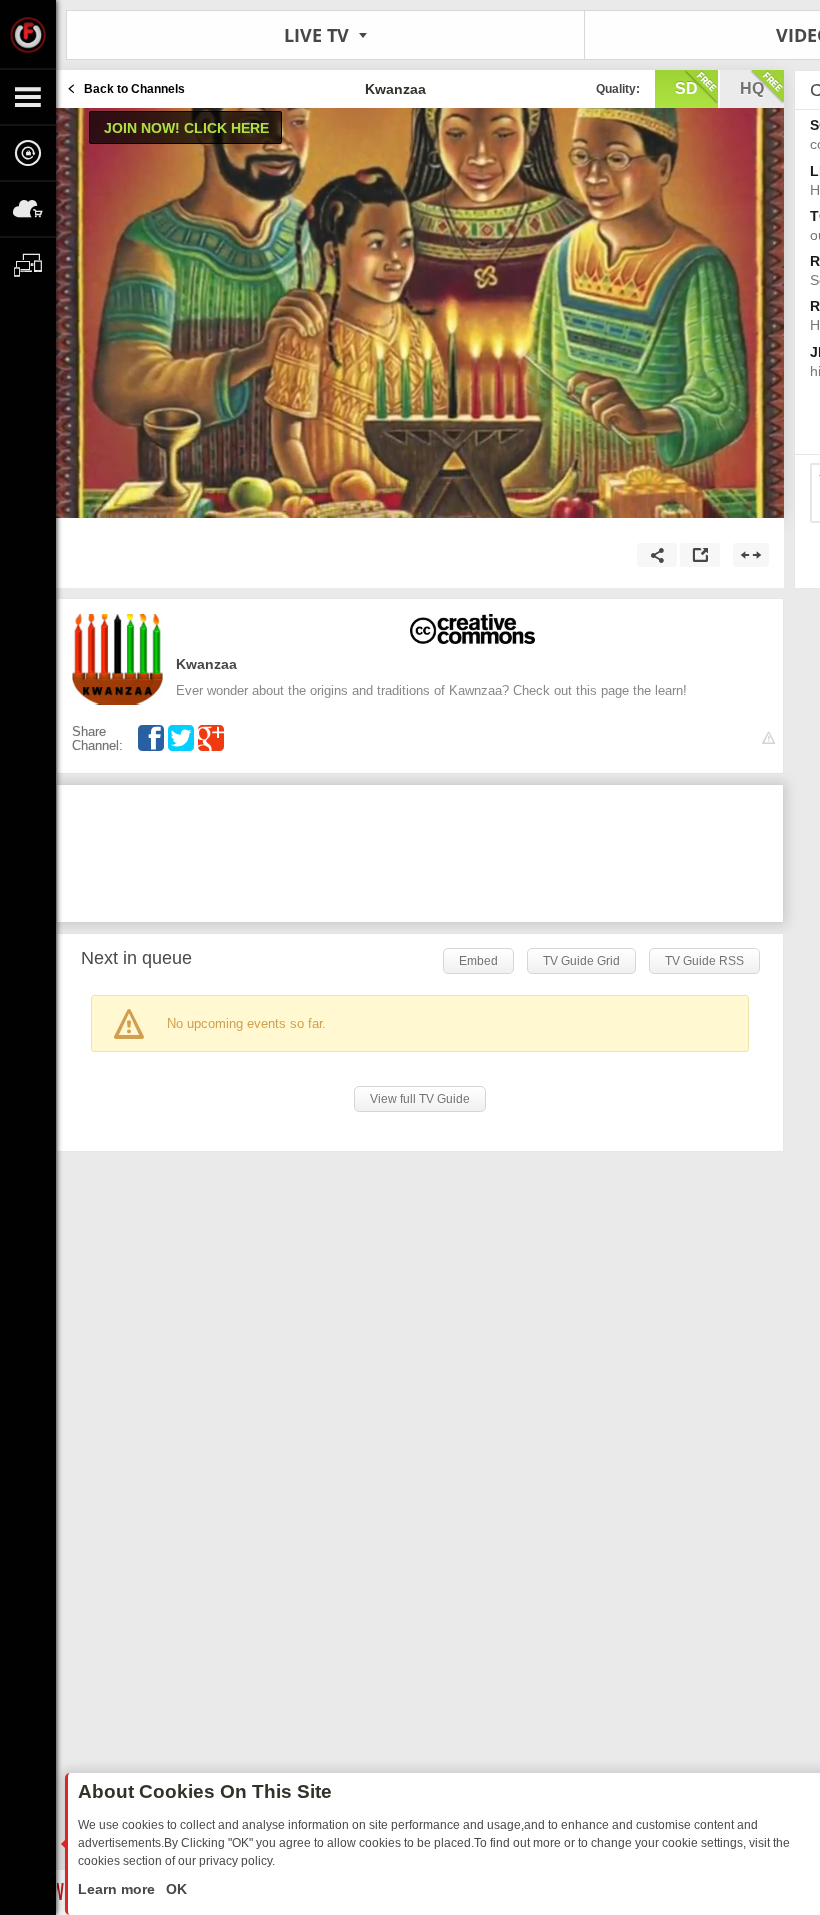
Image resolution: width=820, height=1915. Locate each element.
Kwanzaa (206, 664)
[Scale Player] (751, 555)
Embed (478, 961)
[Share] (657, 555)
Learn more (118, 1889)
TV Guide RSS (704, 961)
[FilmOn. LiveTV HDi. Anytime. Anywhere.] (28, 34)
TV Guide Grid (581, 961)
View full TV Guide (420, 1099)
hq (752, 88)
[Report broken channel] (768, 738)
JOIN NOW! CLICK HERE (186, 128)
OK (174, 1889)
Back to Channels (134, 89)
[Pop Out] (700, 555)
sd (686, 88)
